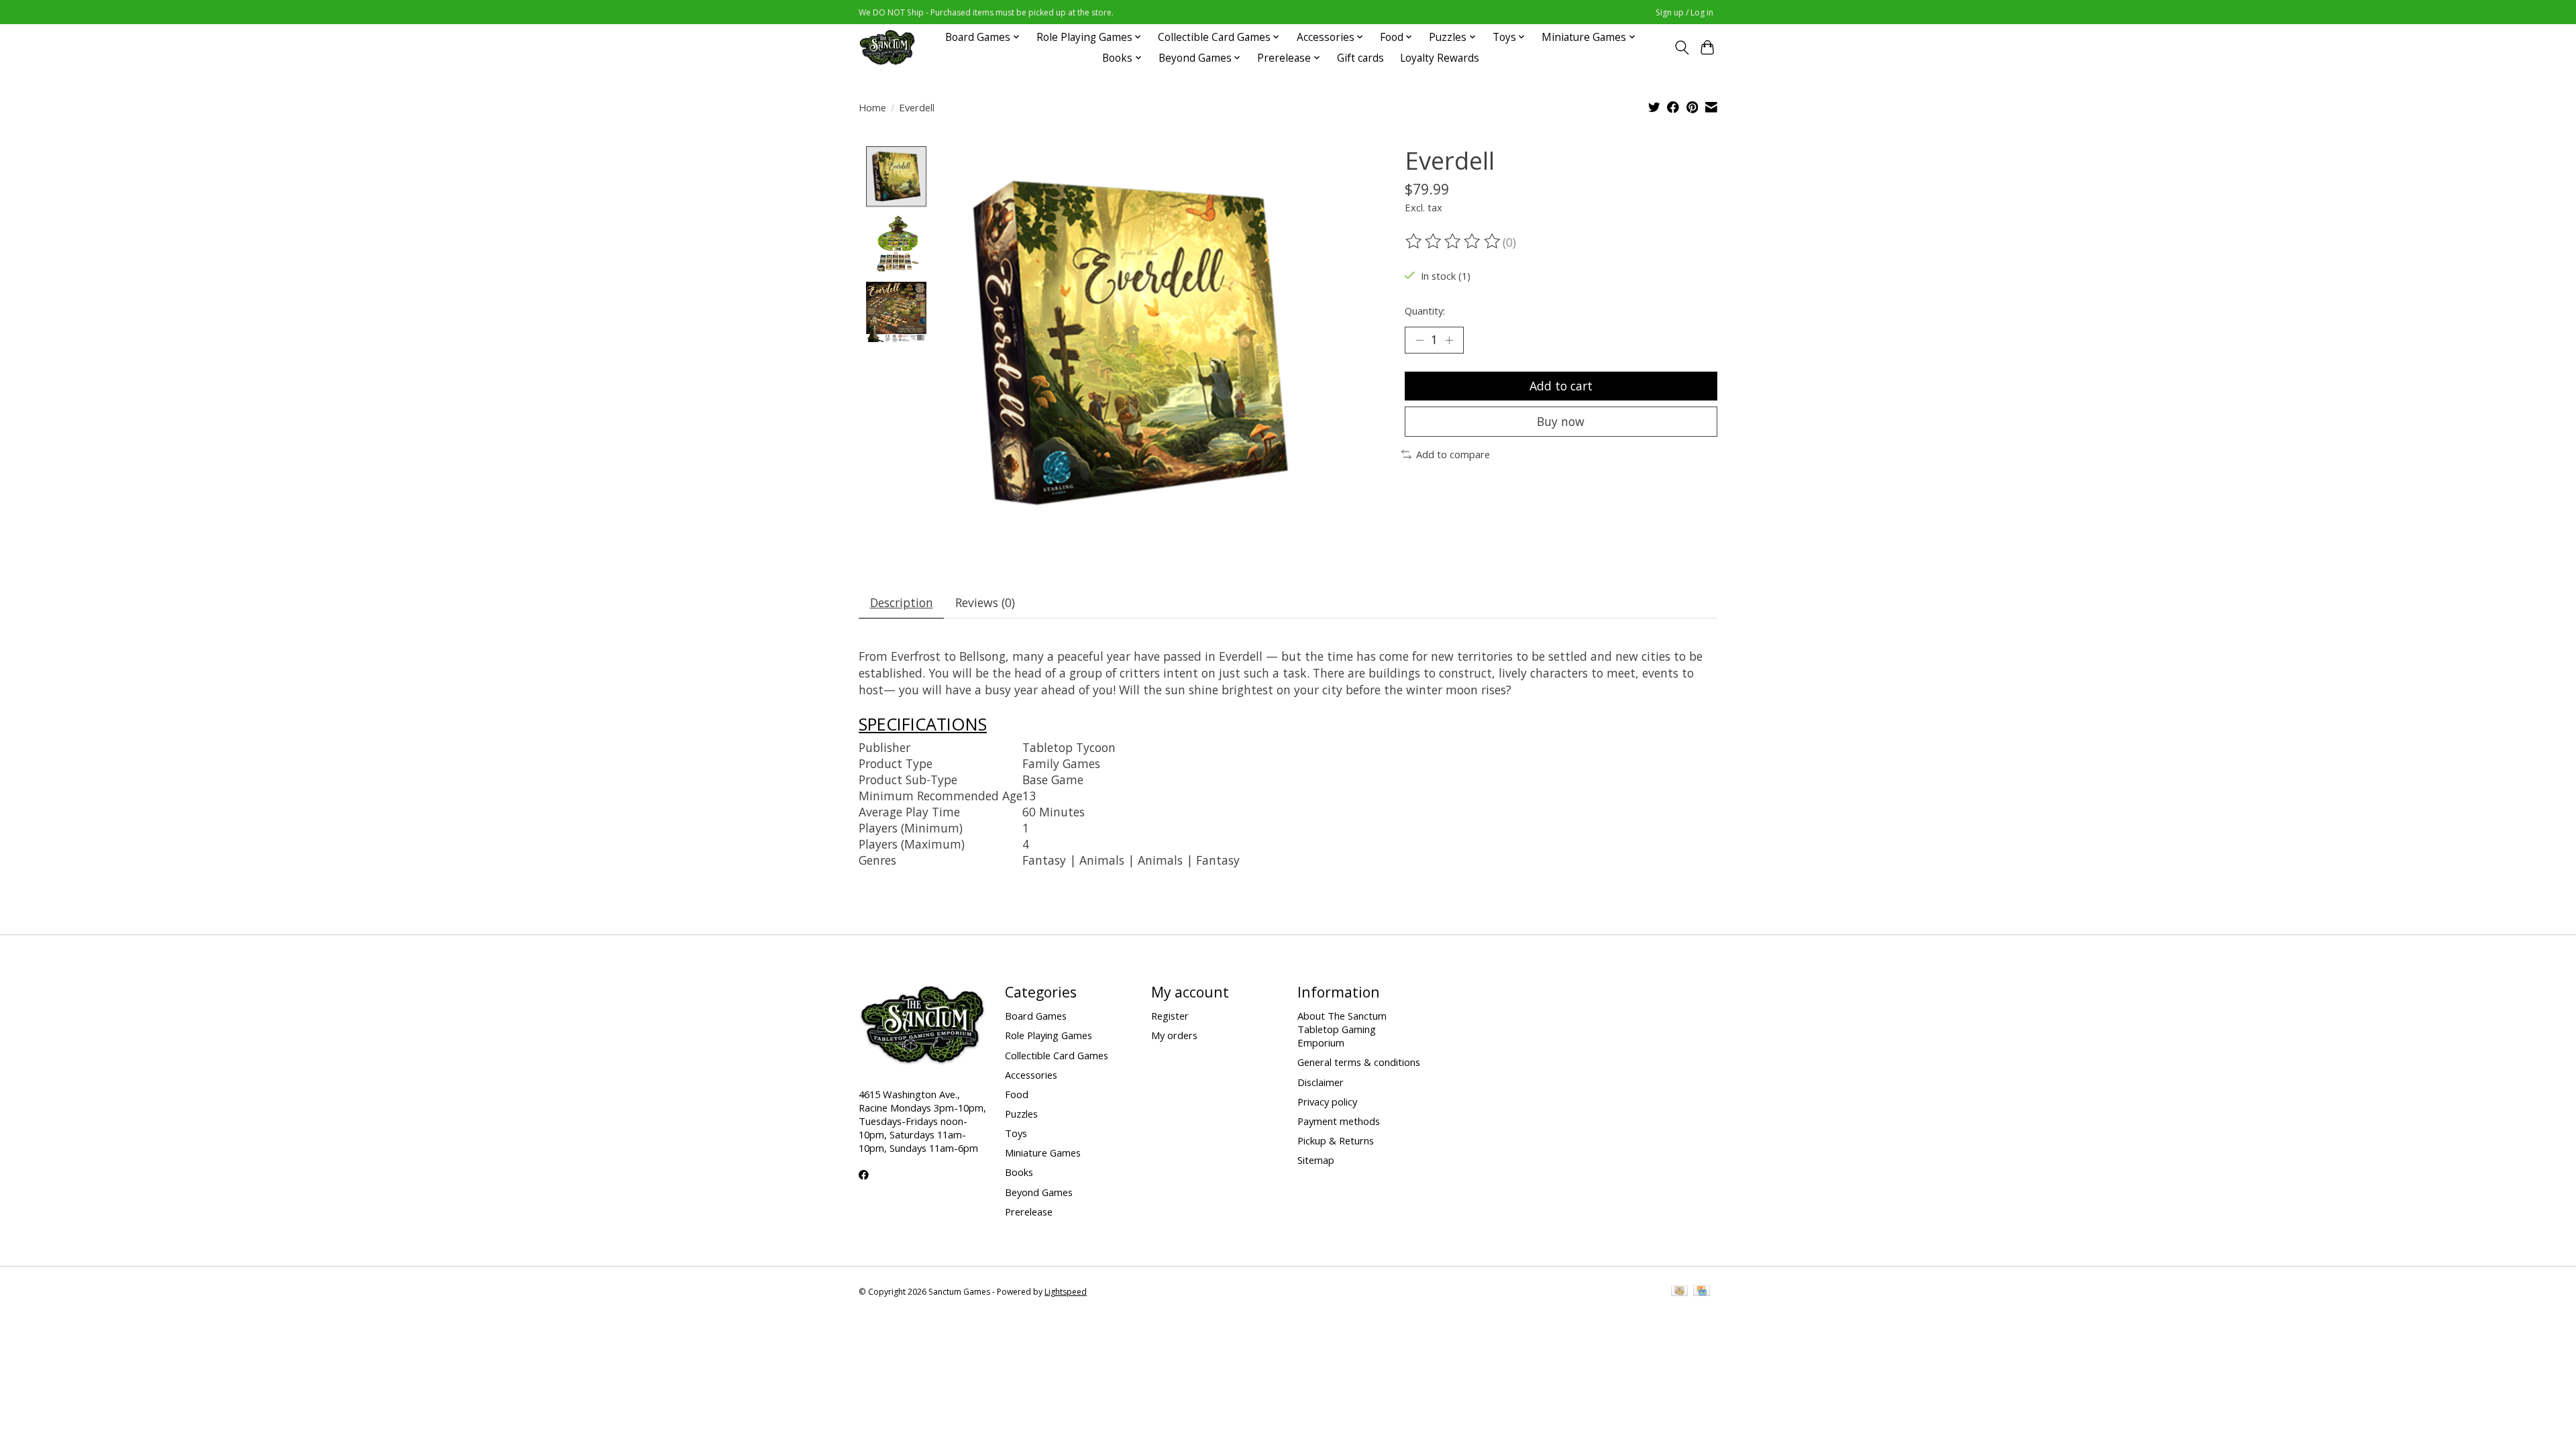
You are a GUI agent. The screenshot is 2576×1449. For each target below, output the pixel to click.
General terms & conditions (1359, 1062)
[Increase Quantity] (1449, 340)
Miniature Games (1043, 1152)
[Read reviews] (1454, 241)
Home (872, 107)
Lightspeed (1066, 1292)
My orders (1174, 1035)
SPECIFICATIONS (923, 724)
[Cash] (1679, 1292)
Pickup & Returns (1336, 1140)
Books (1019, 1172)
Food (1017, 1094)
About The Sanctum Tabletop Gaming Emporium (1342, 1029)
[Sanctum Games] (887, 47)
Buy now (1561, 421)
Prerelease (1029, 1212)
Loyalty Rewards (1440, 58)
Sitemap (1316, 1160)
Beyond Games (1039, 1192)
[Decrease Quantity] (1419, 340)
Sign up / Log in (1684, 12)
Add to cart (1561, 386)
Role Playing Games (1049, 1035)
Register (1170, 1016)
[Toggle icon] (1681, 48)
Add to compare (1453, 454)
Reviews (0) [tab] (985, 602)
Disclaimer (1321, 1082)
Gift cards (1360, 58)
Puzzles (1021, 1114)
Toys (1016, 1133)
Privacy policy (1327, 1102)
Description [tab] (902, 602)
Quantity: (1425, 311)
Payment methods (1339, 1121)
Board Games (1036, 1016)
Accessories (1031, 1075)
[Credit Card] (1702, 1292)
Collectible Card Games (1057, 1055)
